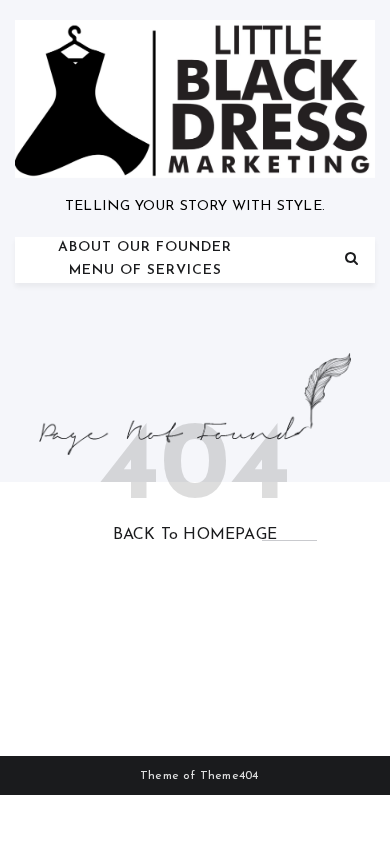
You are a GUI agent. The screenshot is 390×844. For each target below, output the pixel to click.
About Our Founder (145, 247)
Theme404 (229, 776)
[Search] (351, 259)
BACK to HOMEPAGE (195, 535)
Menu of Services (145, 270)
